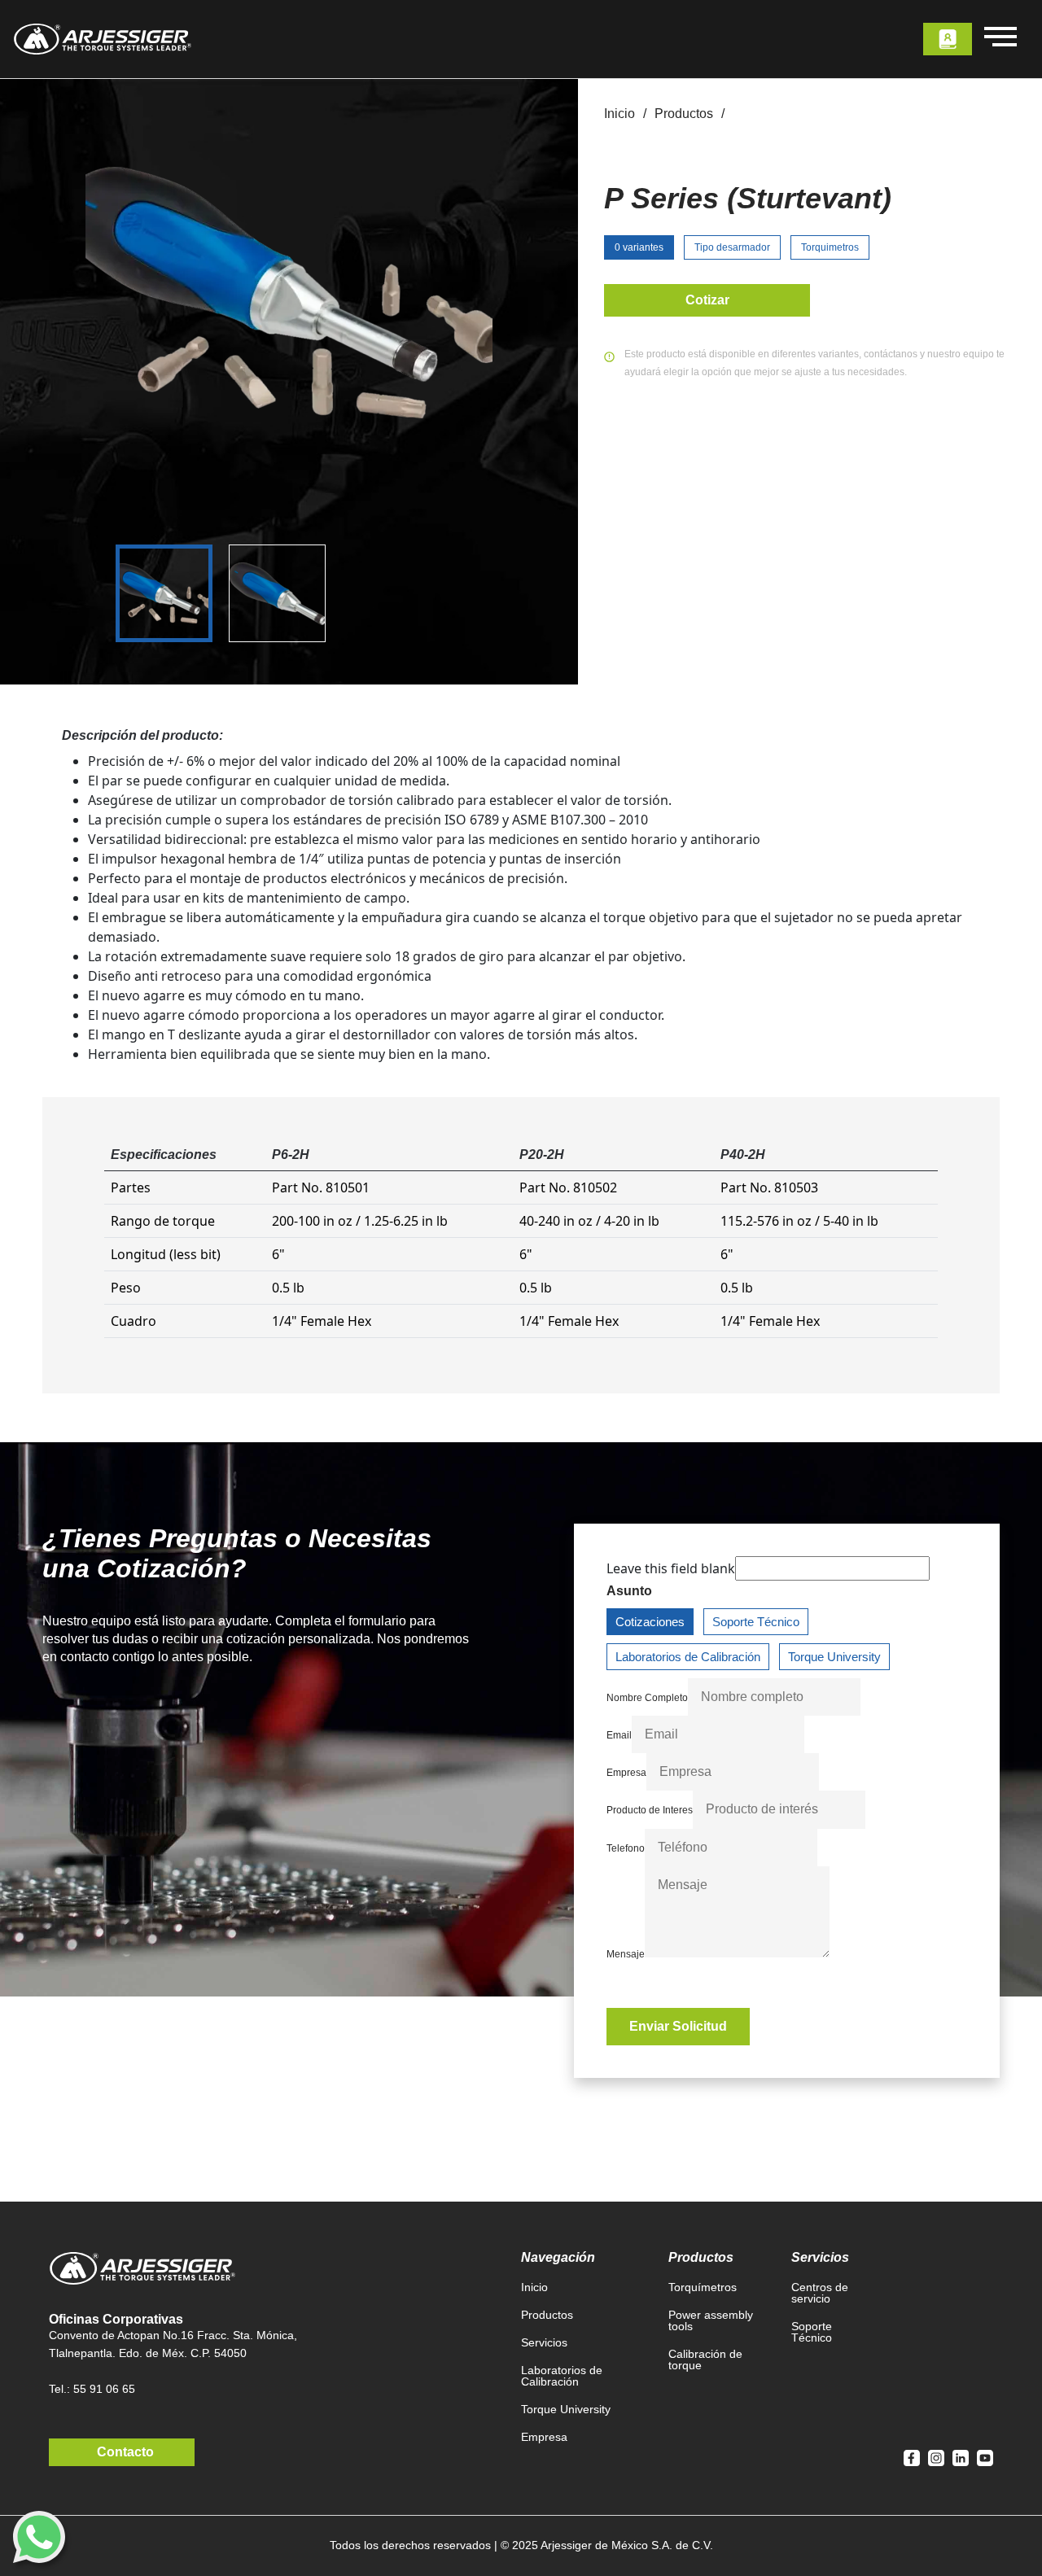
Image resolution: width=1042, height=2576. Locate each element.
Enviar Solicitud (678, 2026)
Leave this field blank (671, 1568)
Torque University (834, 1657)
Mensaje (626, 1954)
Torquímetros (703, 2287)
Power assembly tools (711, 2320)
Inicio (620, 114)
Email (619, 1735)
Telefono (626, 1848)
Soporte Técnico (756, 1622)
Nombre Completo (647, 1698)
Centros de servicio (820, 2293)
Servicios (544, 2342)
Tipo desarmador (732, 247)
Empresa (626, 1773)
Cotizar (707, 300)
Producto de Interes (650, 1810)
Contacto (125, 2452)
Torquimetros (830, 247)
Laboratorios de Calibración (688, 1657)
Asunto (629, 1591)
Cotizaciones (650, 1622)
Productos (684, 114)
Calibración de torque (705, 2360)
